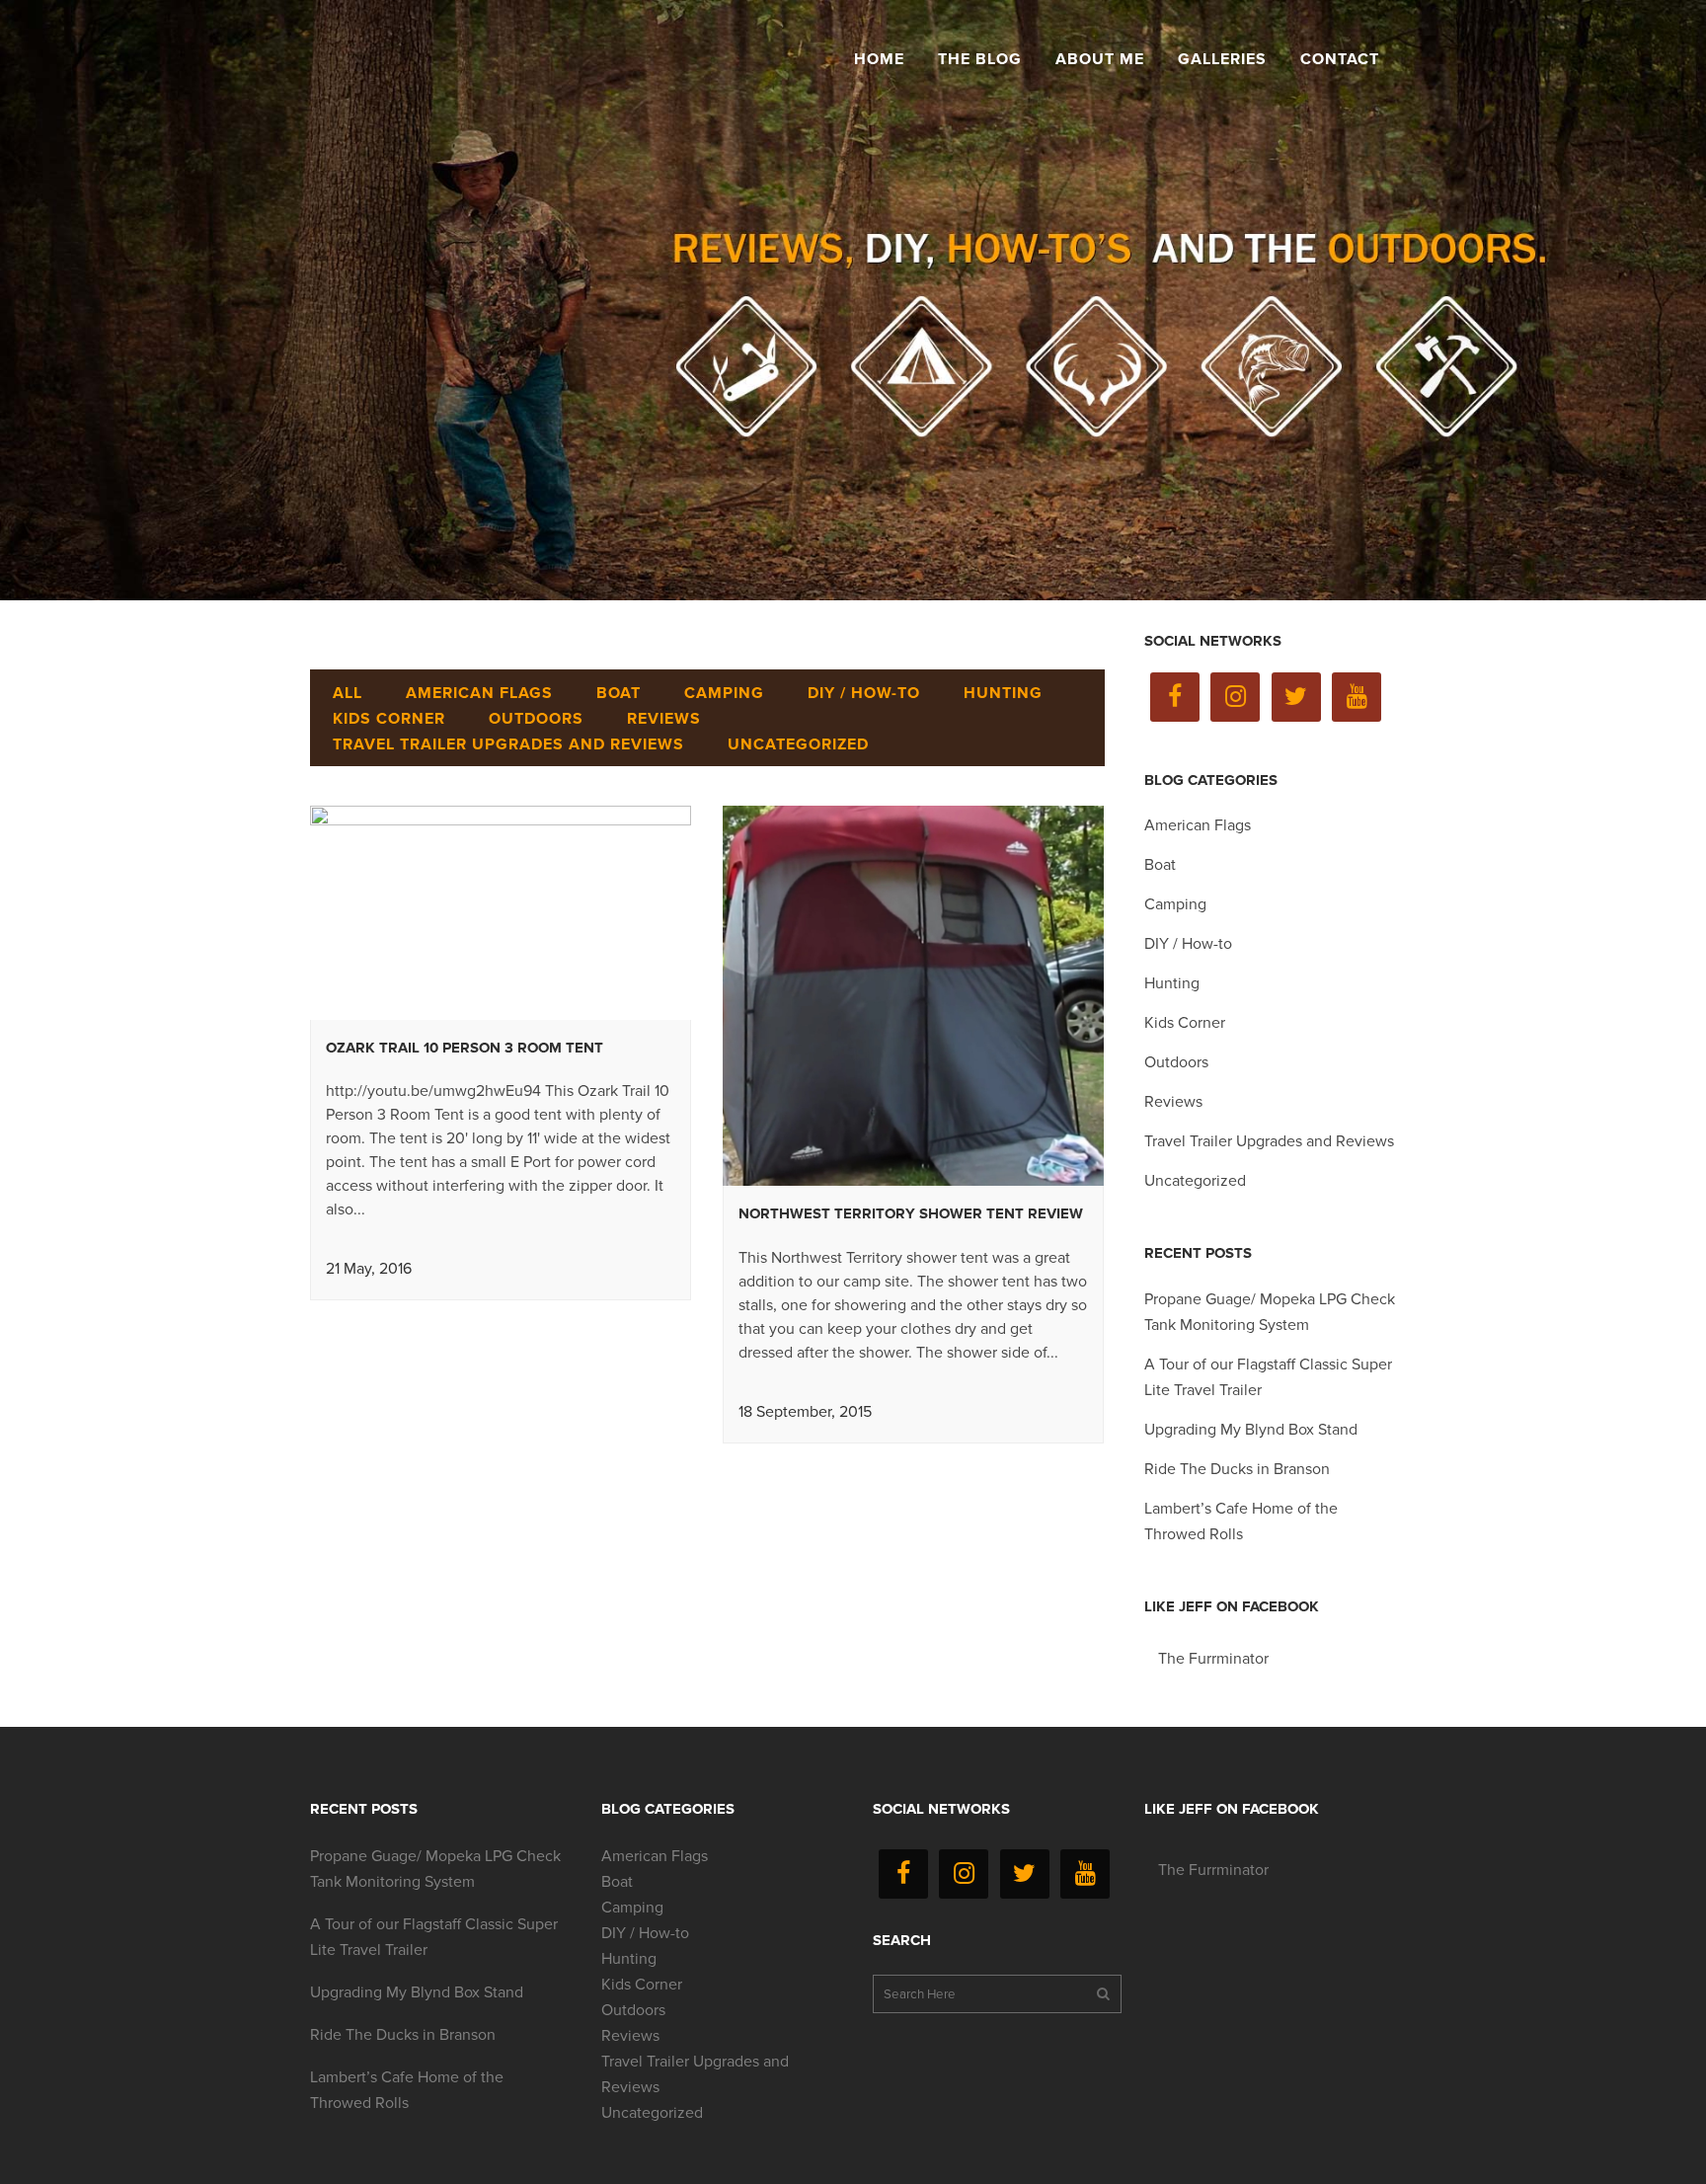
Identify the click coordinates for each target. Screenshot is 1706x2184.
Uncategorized (1195, 1181)
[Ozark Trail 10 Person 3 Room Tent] (501, 913)
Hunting (1172, 983)
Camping (1175, 904)
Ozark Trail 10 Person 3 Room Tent (465, 1048)
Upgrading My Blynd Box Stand (1251, 1430)
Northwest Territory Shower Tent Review (911, 1213)
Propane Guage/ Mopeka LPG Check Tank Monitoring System (435, 1869)
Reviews (1173, 1102)
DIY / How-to (1188, 944)
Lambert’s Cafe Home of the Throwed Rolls (407, 2090)
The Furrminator (1213, 1659)
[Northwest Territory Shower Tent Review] (913, 996)
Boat (1160, 865)
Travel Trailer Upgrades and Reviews (1269, 1141)
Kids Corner (1185, 1023)
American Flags (1198, 825)
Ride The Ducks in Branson (1237, 1469)
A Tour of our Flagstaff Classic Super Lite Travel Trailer (434, 1937)
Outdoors (1176, 1062)
